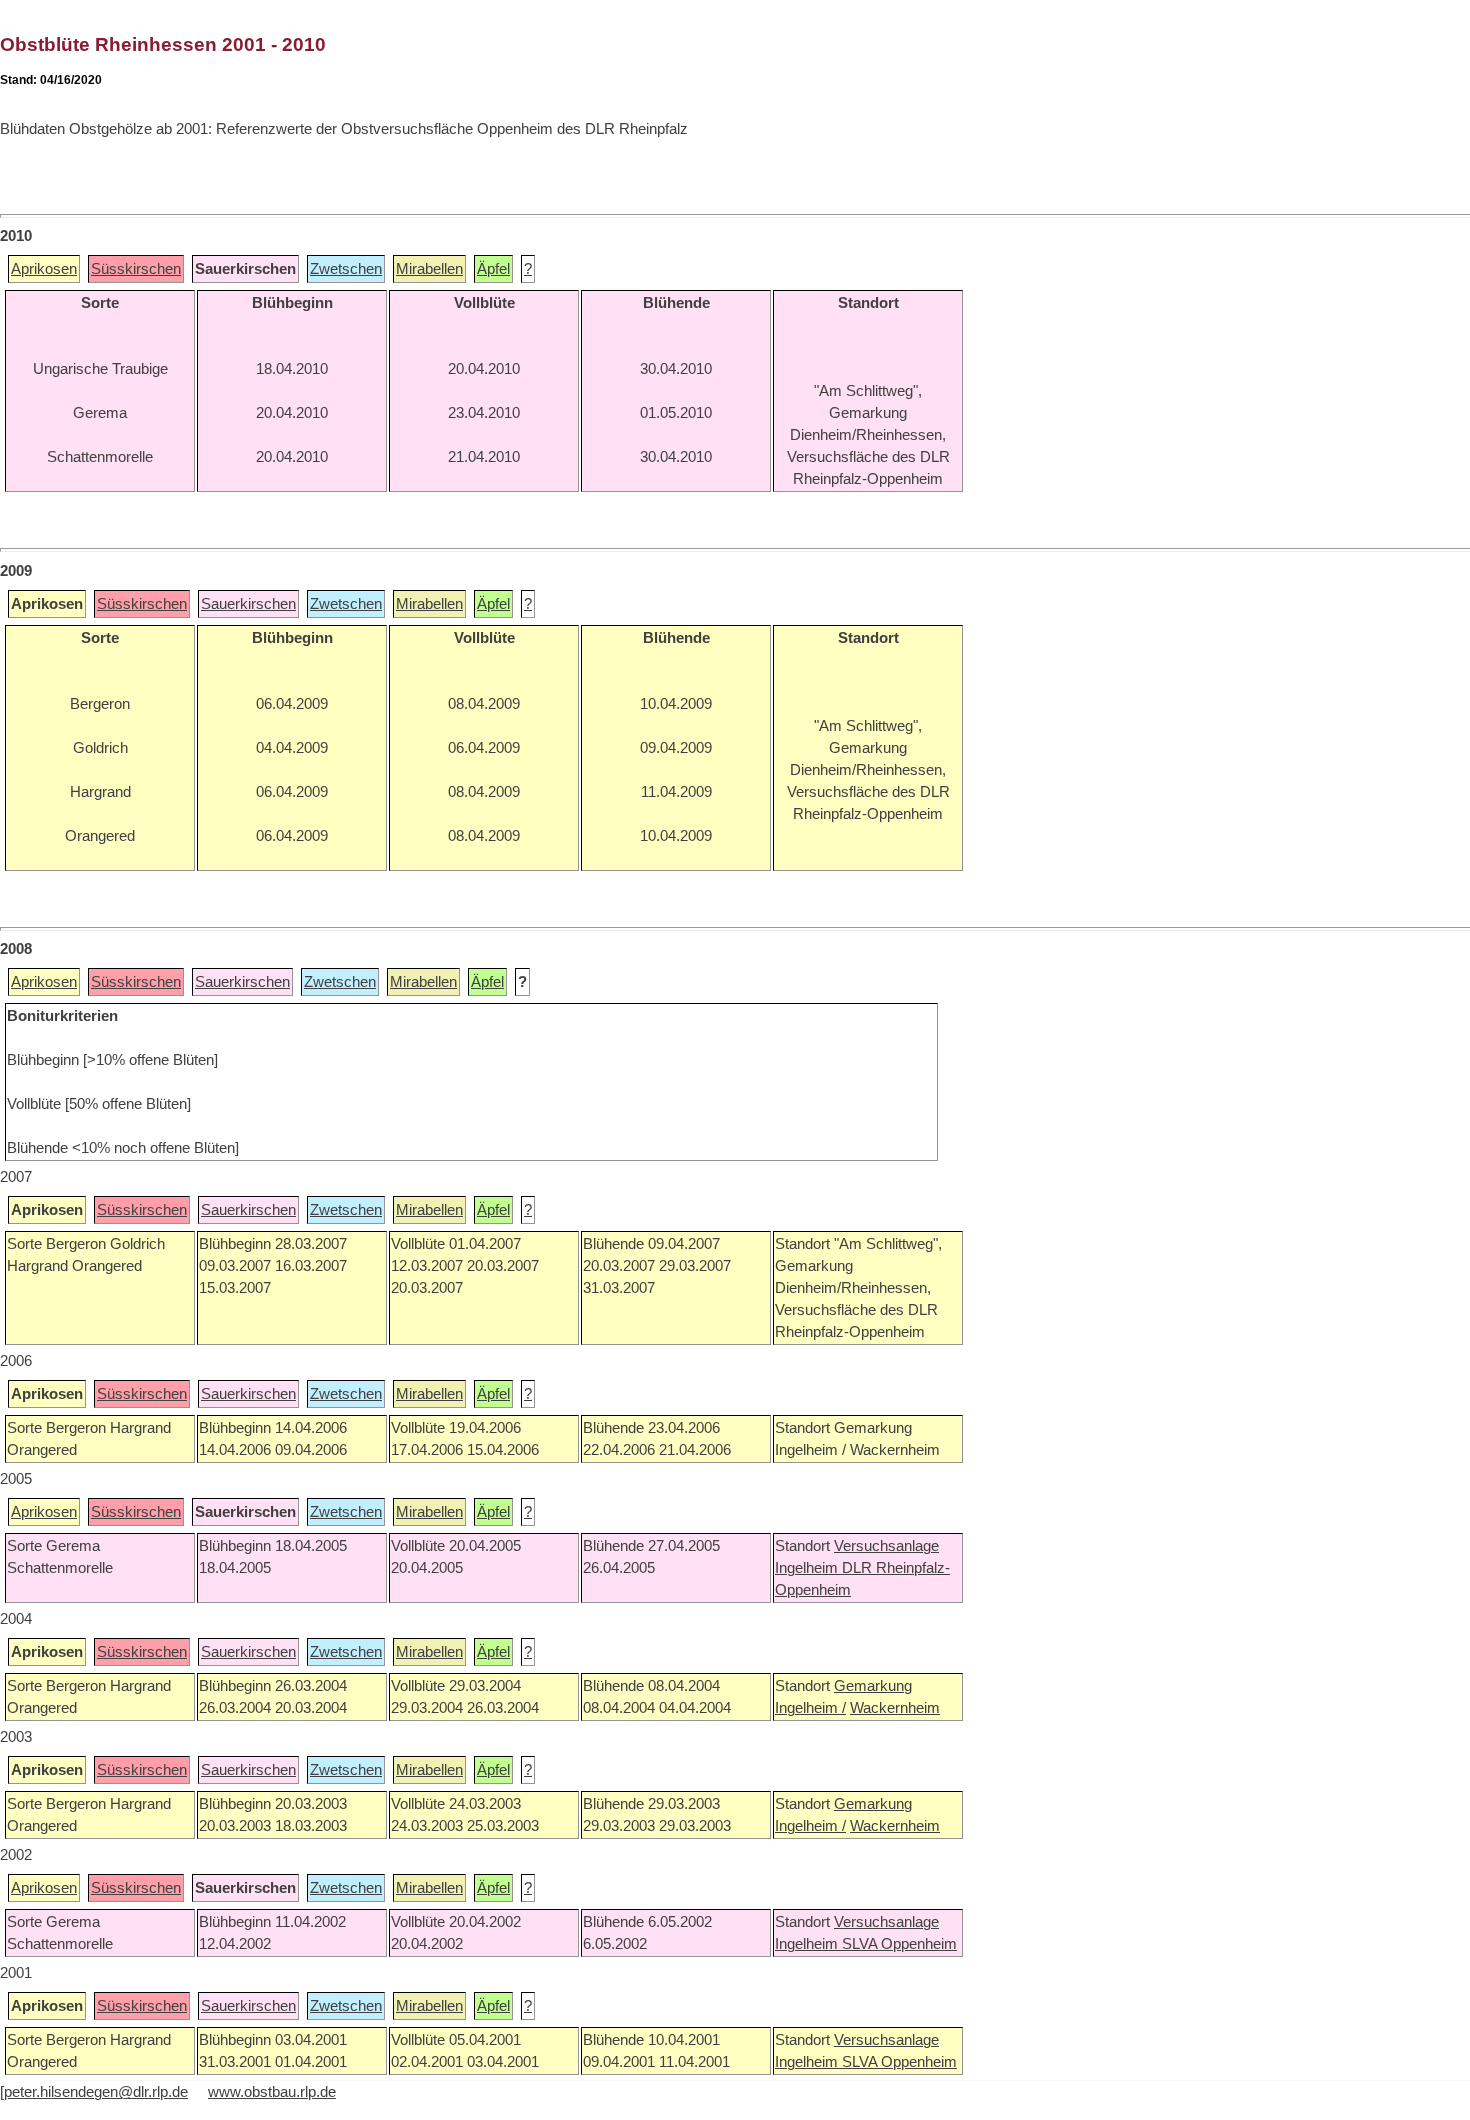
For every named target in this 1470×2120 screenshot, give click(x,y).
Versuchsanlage (886, 1546)
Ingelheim (808, 1568)
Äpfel (493, 269)
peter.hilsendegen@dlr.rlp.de (96, 2092)
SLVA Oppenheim (899, 1944)
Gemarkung (873, 1686)
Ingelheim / (810, 1708)
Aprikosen (44, 269)
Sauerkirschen (248, 604)
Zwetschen (346, 269)
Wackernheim (895, 1708)
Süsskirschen (136, 269)
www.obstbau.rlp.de (272, 2092)
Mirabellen (429, 269)
